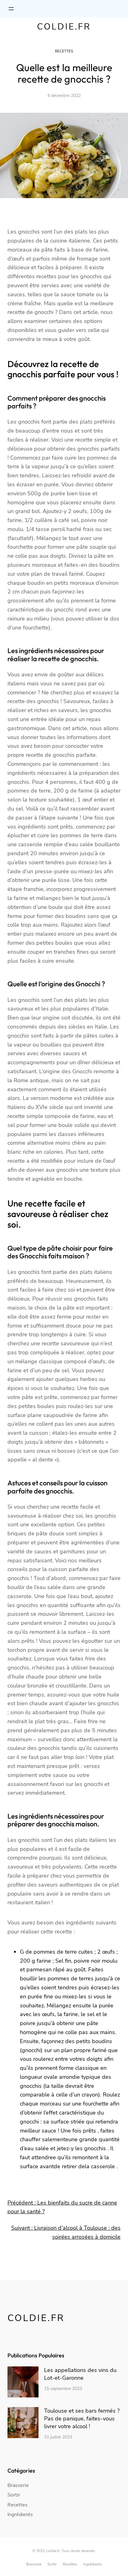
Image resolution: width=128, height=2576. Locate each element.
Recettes (64, 51)
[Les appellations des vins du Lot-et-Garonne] (23, 2383)
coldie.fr (64, 27)
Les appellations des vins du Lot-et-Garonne (80, 2374)
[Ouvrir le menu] (11, 9)
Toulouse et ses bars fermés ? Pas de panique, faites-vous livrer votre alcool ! (82, 2419)
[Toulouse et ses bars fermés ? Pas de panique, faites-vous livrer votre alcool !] (23, 2424)
